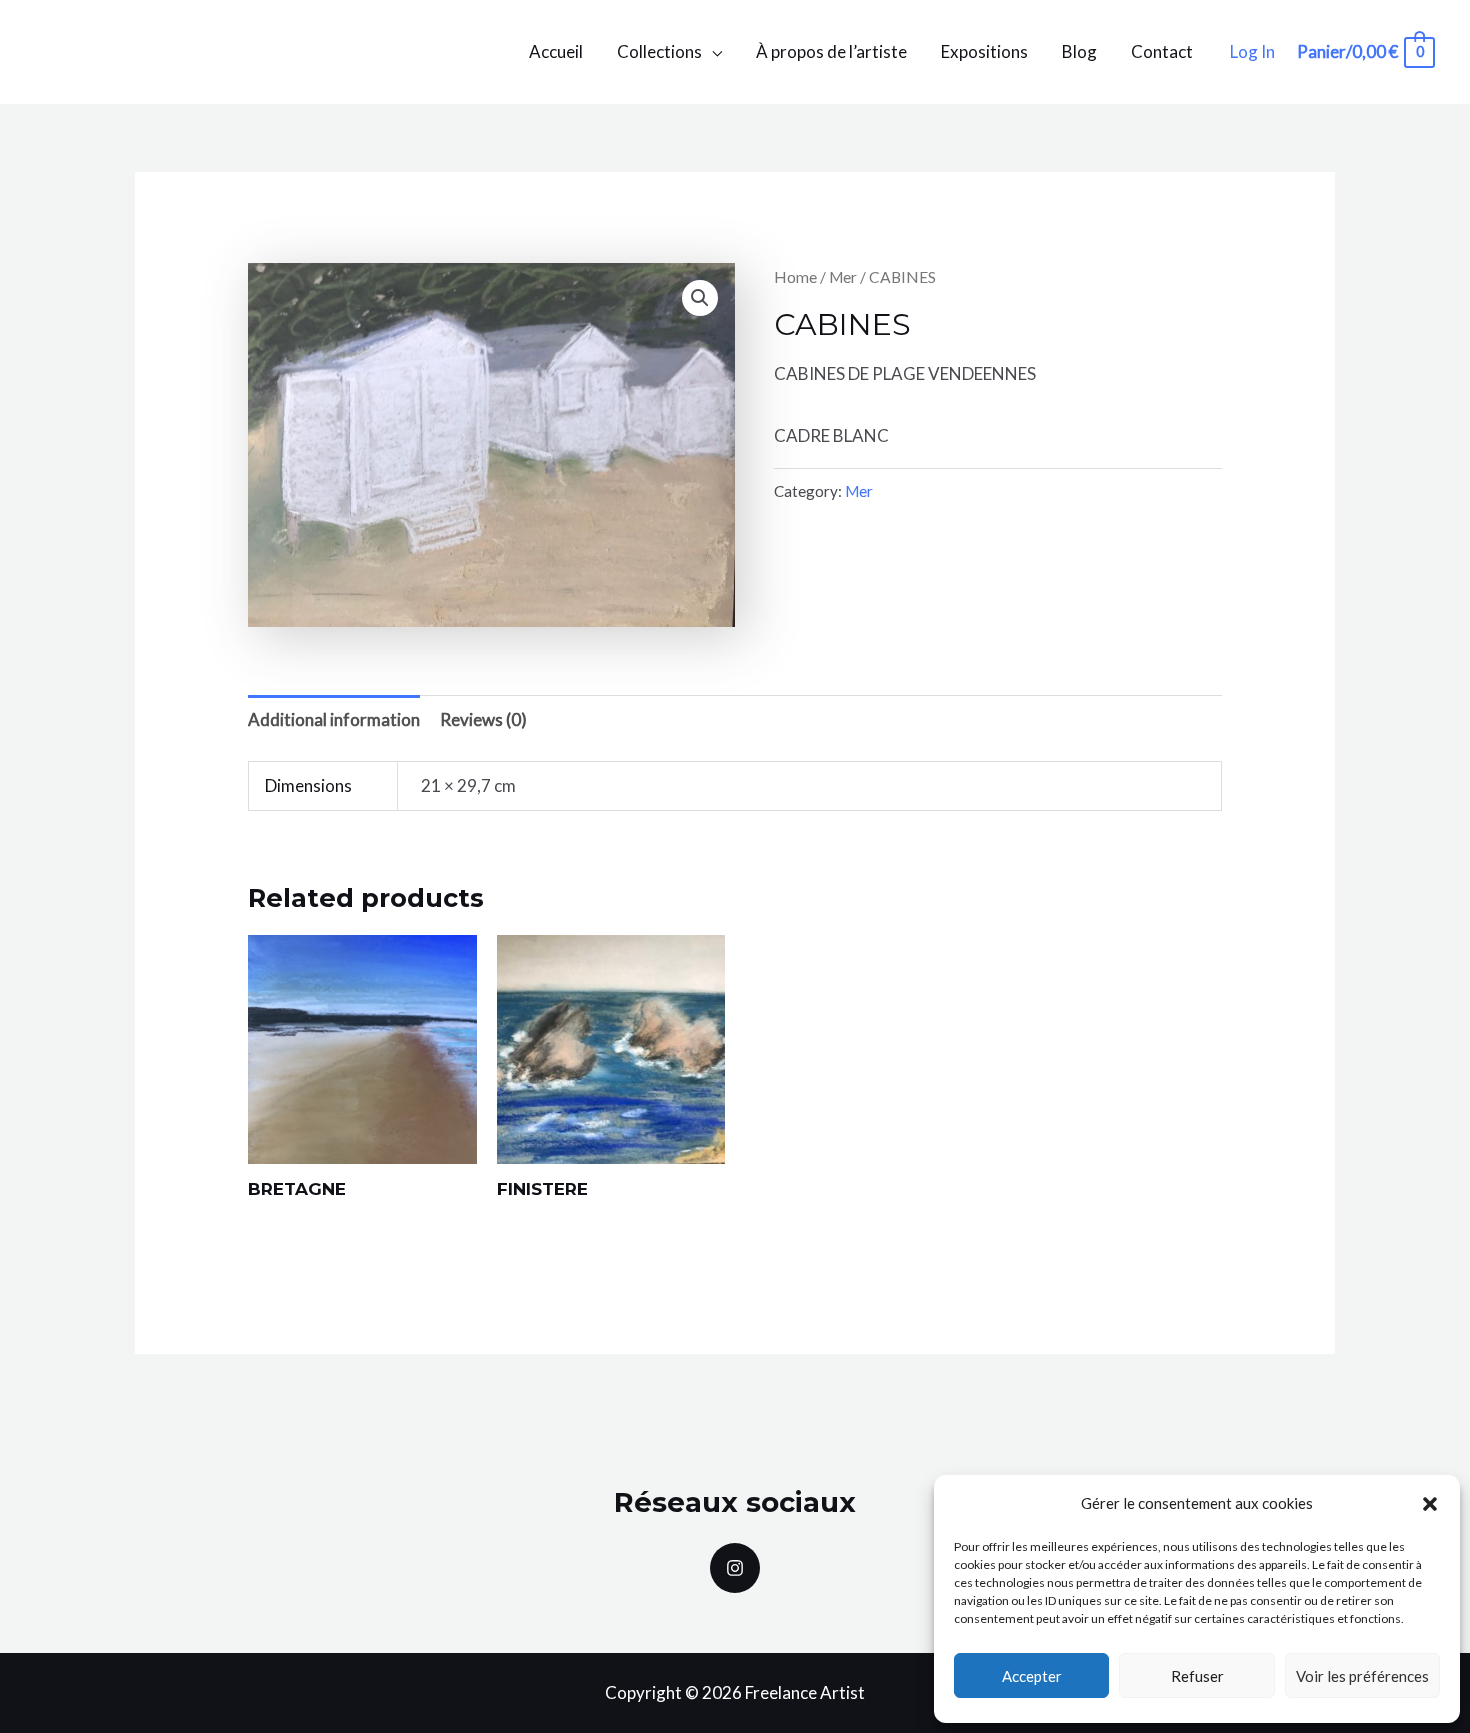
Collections (659, 51)
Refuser (1197, 1676)
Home (795, 277)
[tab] (334, 719)
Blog (1079, 51)
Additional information (334, 719)
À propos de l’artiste (831, 51)
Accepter (1032, 1676)
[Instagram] (735, 1568)
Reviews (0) (483, 719)
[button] (1430, 1504)
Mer (843, 277)
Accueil (556, 51)
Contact (1162, 51)
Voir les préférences (1362, 1676)
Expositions (984, 51)
